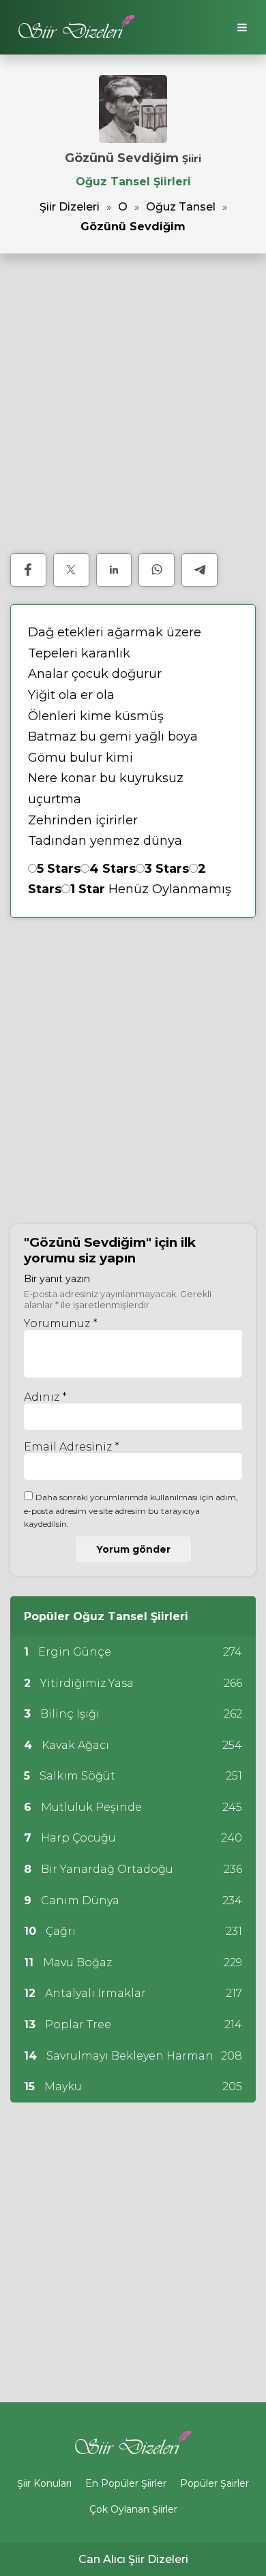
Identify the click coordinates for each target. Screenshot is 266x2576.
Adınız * (45, 1397)
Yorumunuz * (61, 1323)
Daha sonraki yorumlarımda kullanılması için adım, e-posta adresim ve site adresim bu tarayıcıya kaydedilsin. (131, 1510)
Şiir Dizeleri (70, 207)
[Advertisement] (133, 403)
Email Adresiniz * (72, 1447)
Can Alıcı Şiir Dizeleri (133, 2559)
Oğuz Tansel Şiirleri (133, 182)
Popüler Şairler (215, 2483)
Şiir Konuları (44, 2483)
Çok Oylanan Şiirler (133, 2509)
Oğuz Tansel (181, 207)
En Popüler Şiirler (126, 2483)
